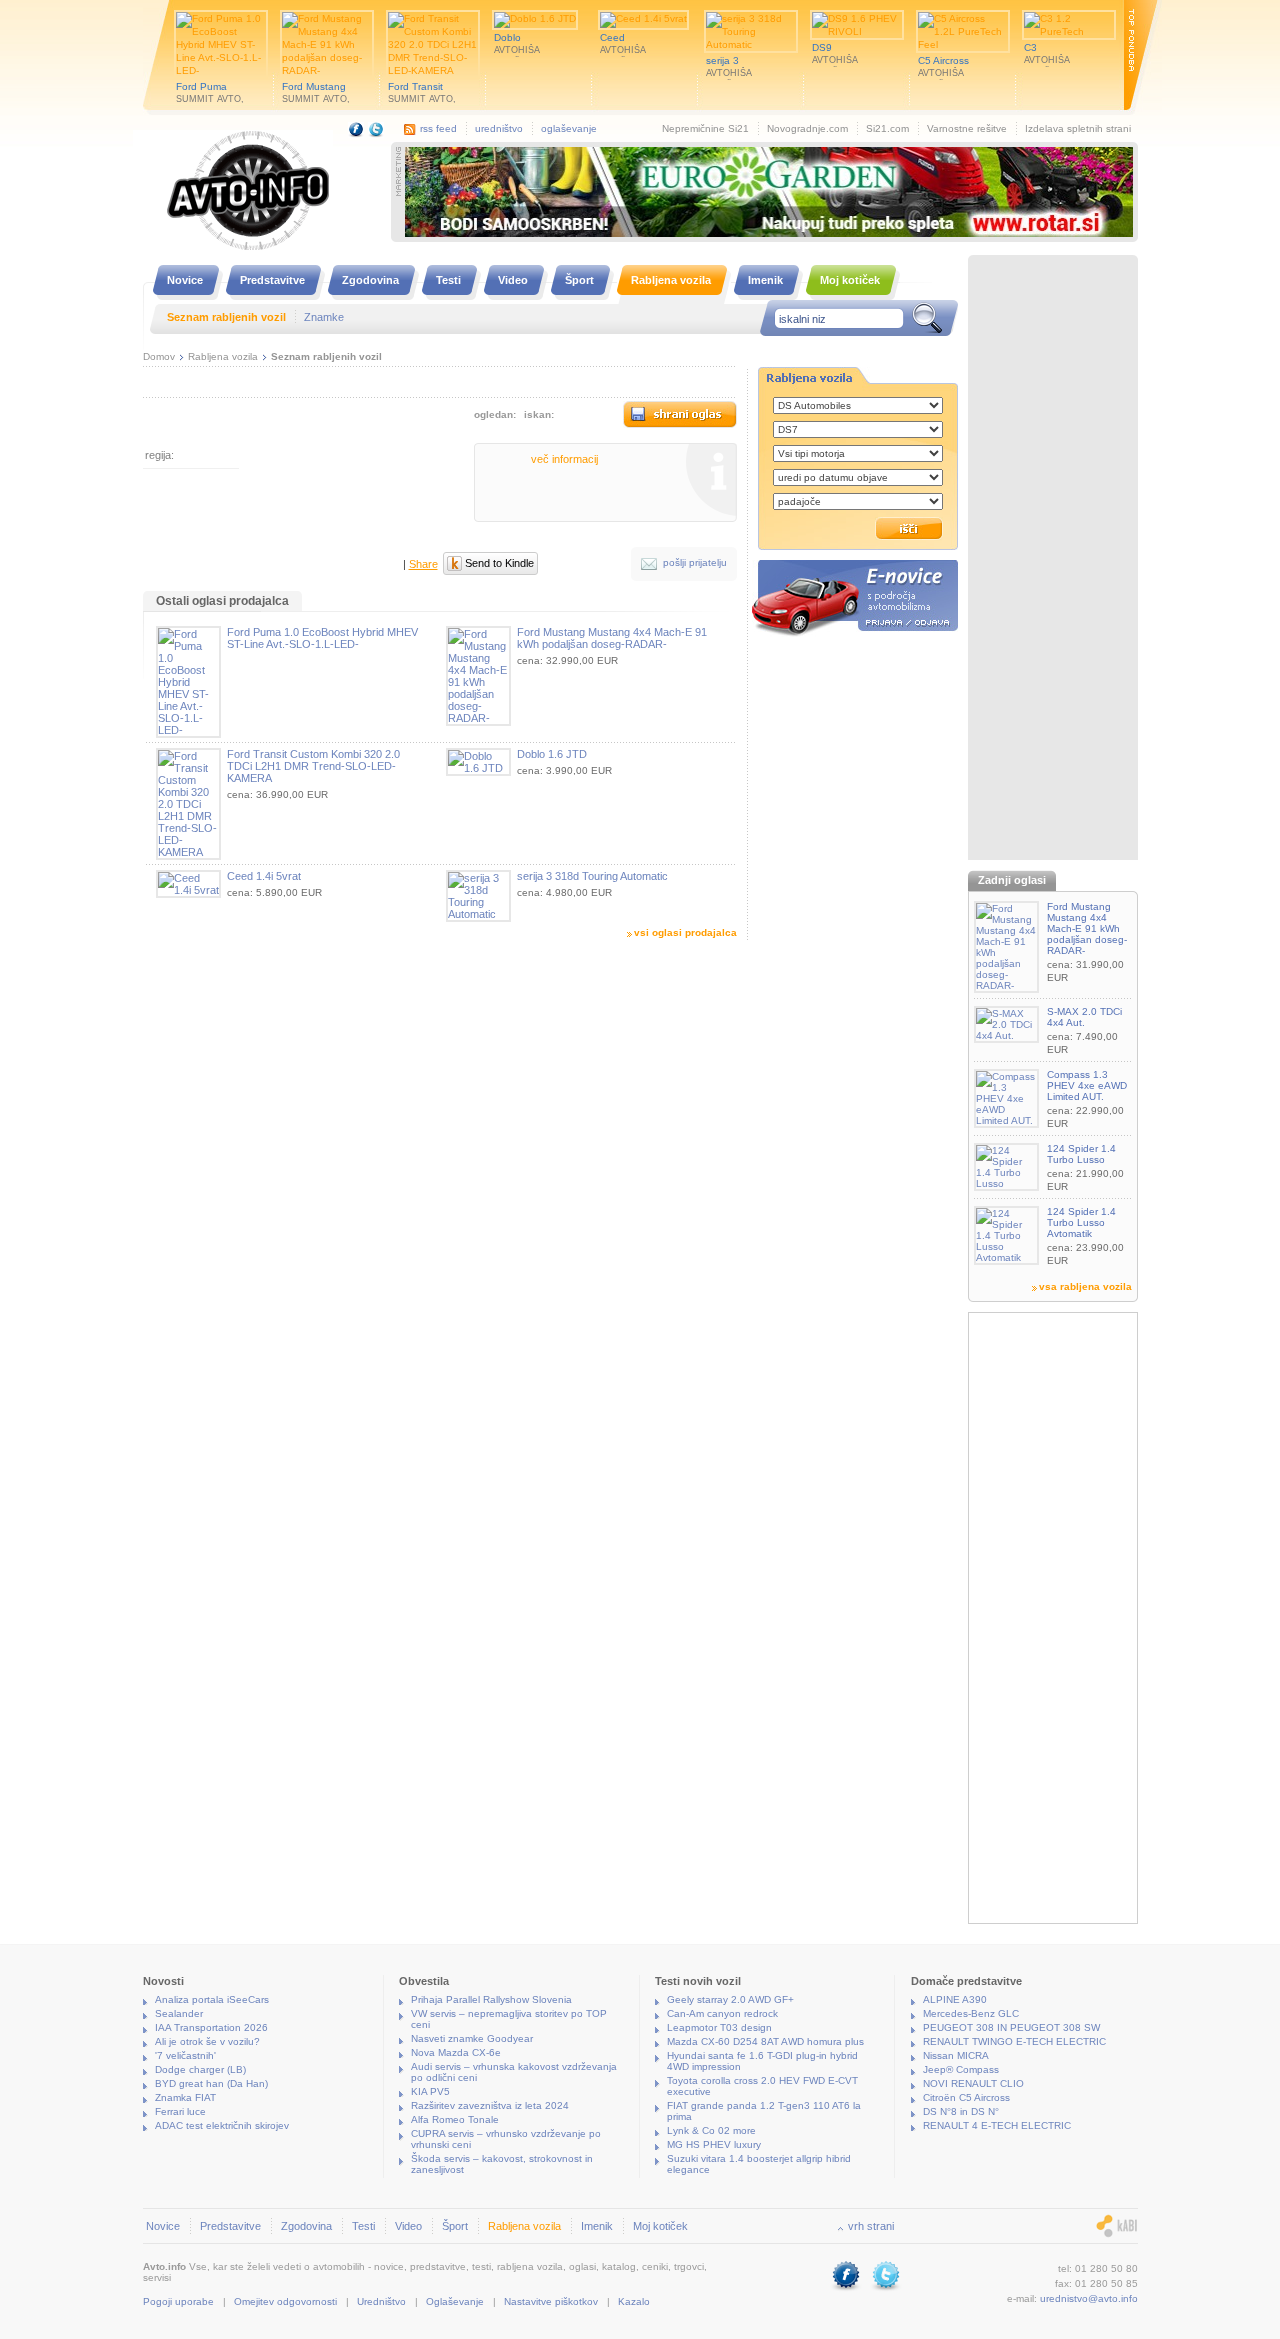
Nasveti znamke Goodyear (472, 2038)
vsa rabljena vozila (1085, 1286)
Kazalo (634, 2301)
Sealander (179, 2013)
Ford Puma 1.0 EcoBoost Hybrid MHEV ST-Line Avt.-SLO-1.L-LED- (322, 638)
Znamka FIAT (185, 2097)
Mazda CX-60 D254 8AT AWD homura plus (765, 2041)
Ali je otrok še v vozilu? (207, 2041)
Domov (159, 356)
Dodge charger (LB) (200, 2069)
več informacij (564, 459)
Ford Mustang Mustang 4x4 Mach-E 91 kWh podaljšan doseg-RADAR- (612, 638)
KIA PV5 (430, 2091)
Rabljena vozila (223, 356)
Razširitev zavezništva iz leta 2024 (490, 2105)
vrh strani (871, 2226)
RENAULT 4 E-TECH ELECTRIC (997, 2125)
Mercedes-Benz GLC (971, 2013)
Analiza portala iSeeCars (212, 1999)
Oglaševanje (455, 2301)
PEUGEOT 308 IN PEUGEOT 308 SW (1011, 2027)
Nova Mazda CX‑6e (456, 2052)
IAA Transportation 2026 (211, 2027)
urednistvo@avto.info (1089, 2298)
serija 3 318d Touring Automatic (592, 876)
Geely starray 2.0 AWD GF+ (730, 1999)
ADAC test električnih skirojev (222, 2125)
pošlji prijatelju (695, 562)
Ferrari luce (180, 2111)
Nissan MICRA (956, 2055)
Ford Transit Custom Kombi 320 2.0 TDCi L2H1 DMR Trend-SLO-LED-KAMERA (313, 766)
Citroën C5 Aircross (966, 2097)
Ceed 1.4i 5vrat (264, 876)
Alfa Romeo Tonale (455, 2119)
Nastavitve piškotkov (551, 2301)
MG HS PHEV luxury (714, 2144)
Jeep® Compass (961, 2069)
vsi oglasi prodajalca (685, 932)
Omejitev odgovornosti (285, 2301)
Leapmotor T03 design (719, 2027)
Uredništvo (381, 2301)
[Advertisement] (1053, 560)
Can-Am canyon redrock (722, 2013)
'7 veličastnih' (185, 2055)
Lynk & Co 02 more (711, 2130)
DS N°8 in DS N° (961, 2111)
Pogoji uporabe (178, 2301)
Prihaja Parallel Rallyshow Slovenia (491, 1999)
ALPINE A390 (955, 1999)
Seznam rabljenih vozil (326, 356)
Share (423, 564)
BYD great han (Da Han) (211, 2083)
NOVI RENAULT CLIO (973, 2083)
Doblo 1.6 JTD (552, 754)
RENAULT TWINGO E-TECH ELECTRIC (1014, 2041)
